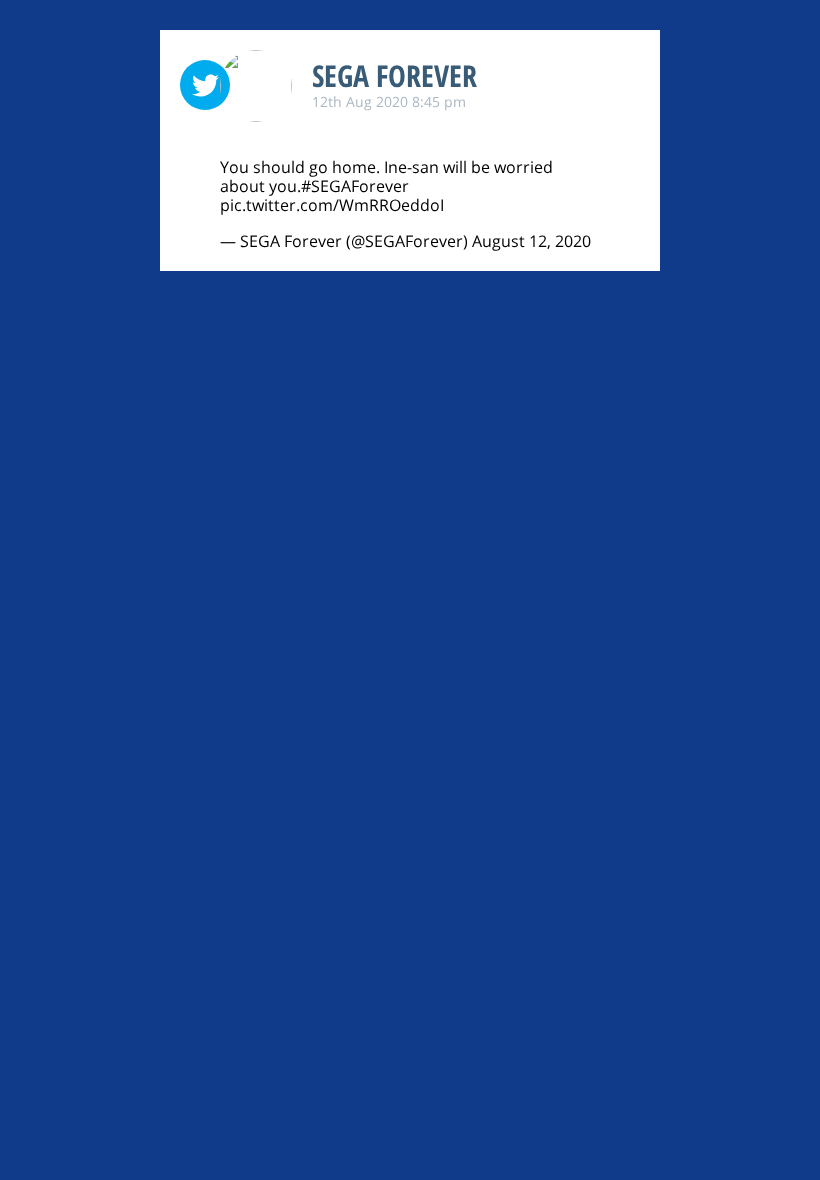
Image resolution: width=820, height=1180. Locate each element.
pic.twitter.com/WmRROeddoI (332, 205)
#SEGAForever (355, 186)
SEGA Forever (394, 75)
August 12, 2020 (531, 241)
